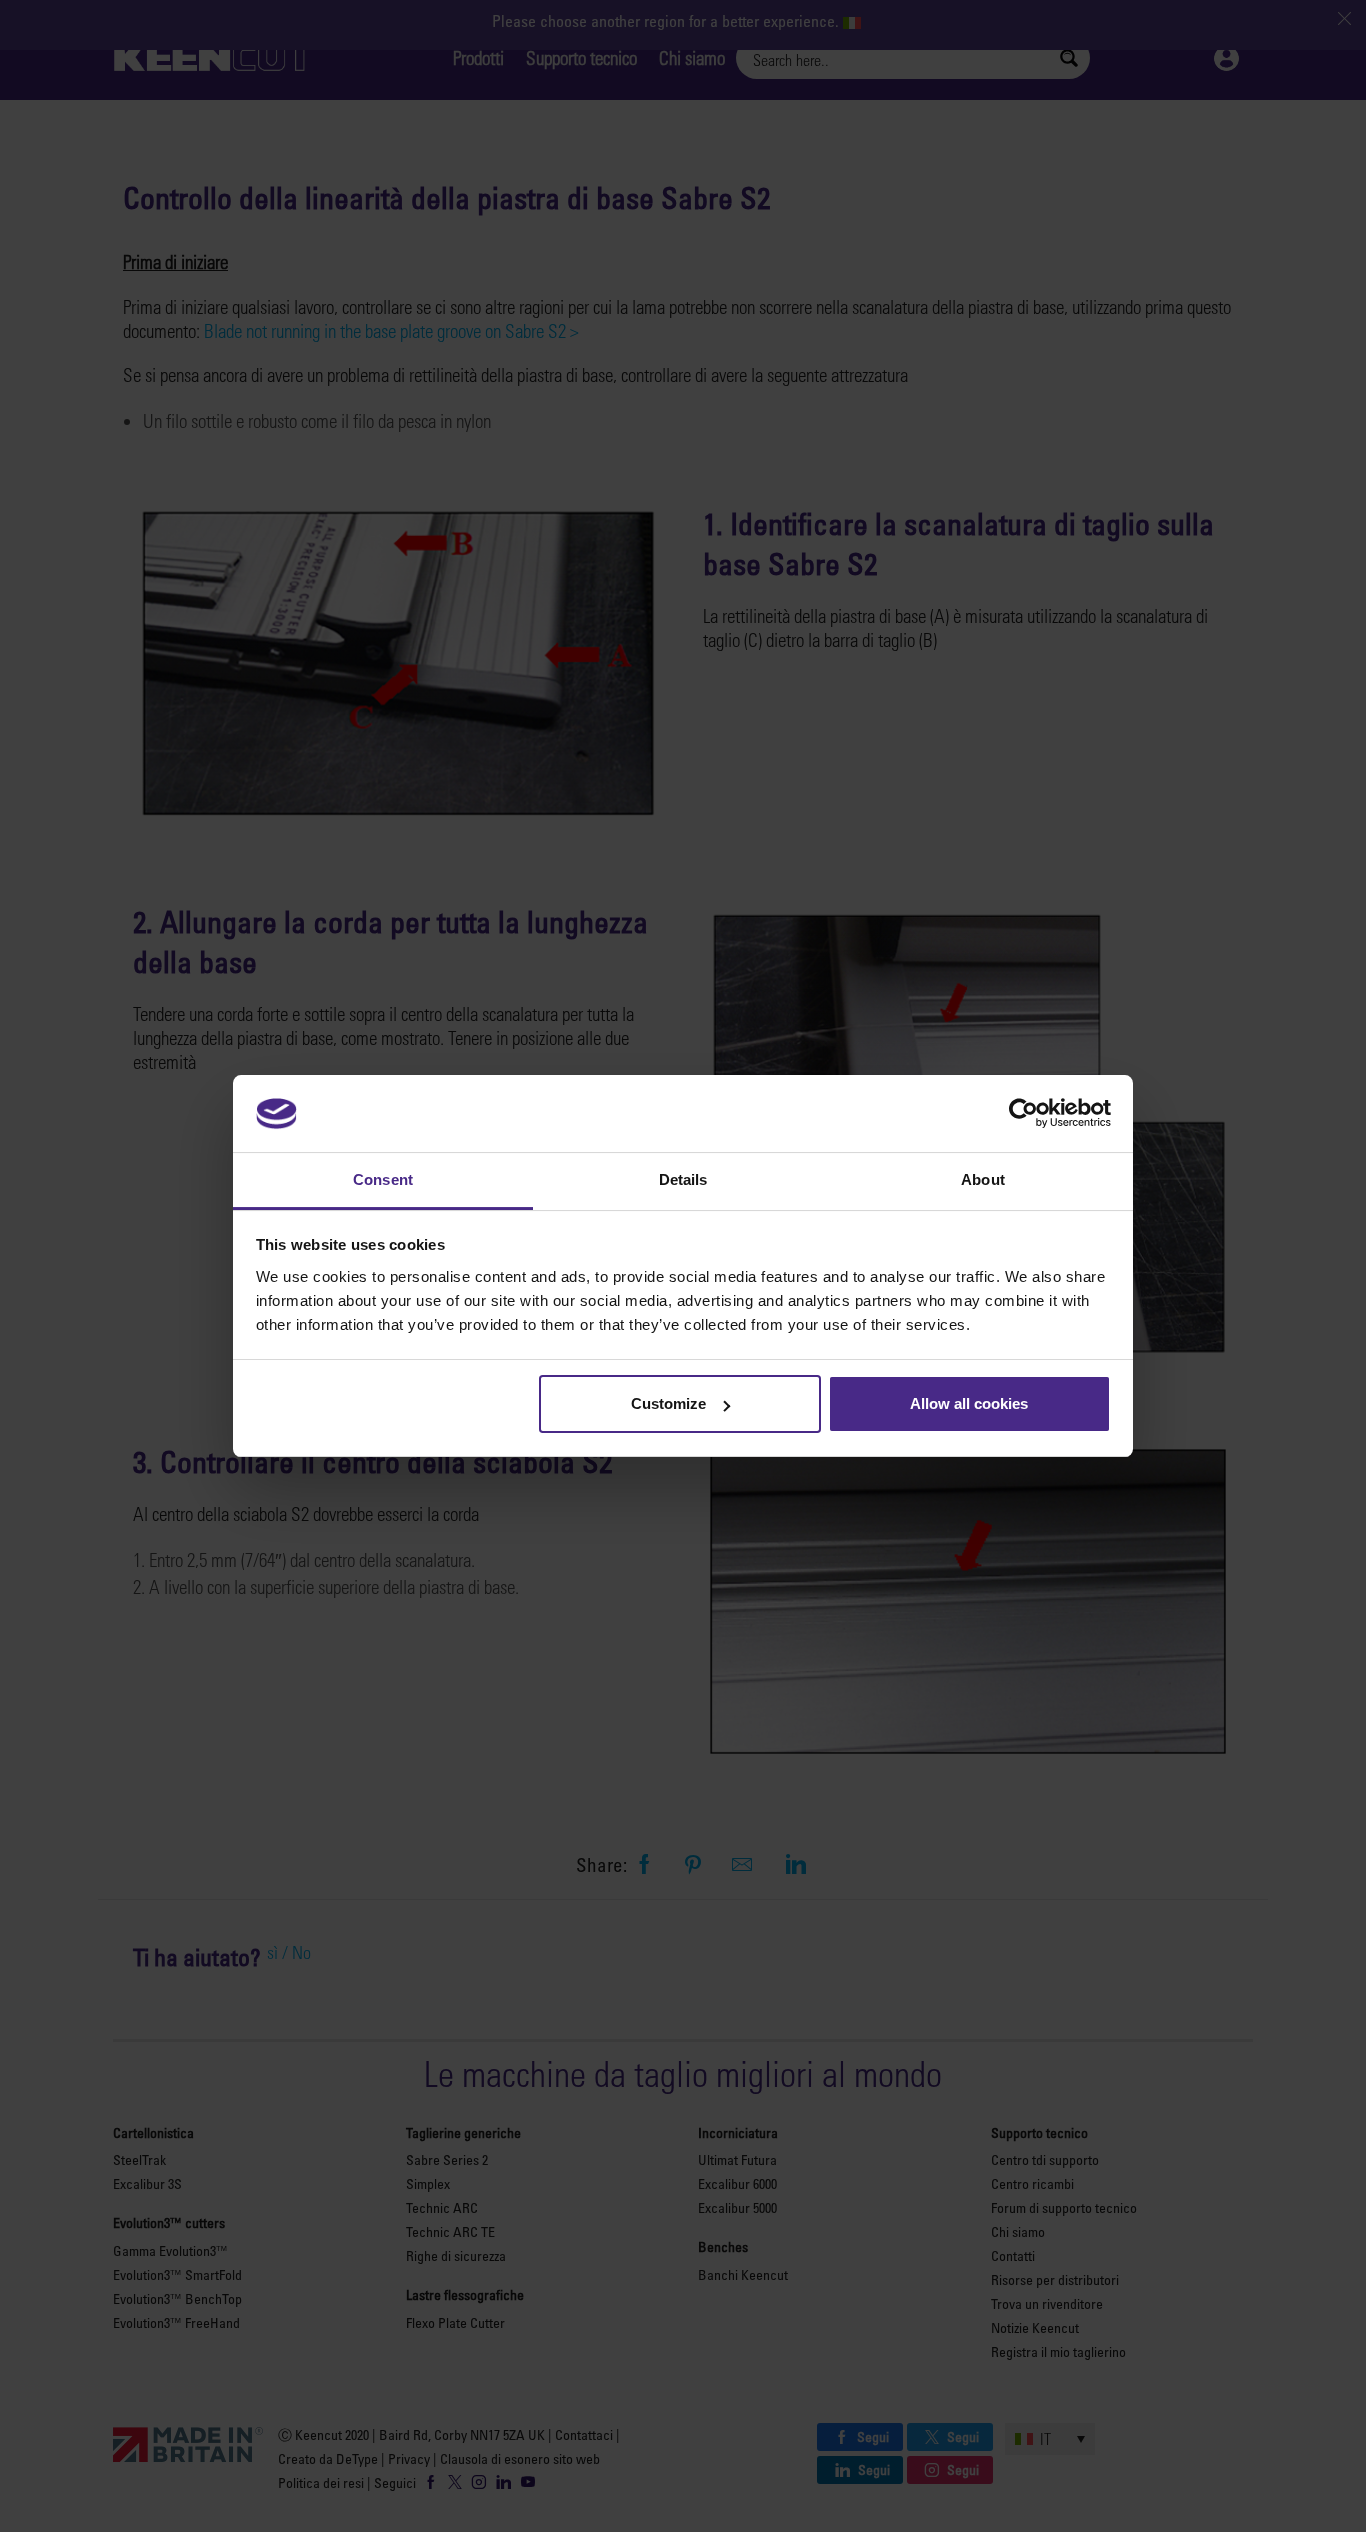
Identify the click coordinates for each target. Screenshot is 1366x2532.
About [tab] (983, 1179)
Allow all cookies (969, 1403)
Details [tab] (683, 1179)
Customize (668, 1403)
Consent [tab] (383, 1179)
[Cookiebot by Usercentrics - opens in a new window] (1023, 1113)
